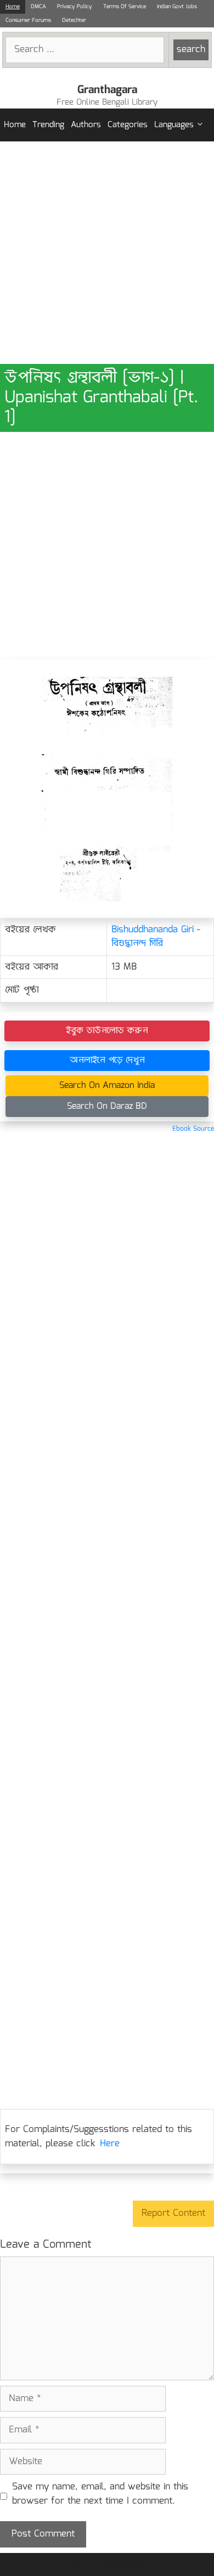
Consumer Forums (28, 20)
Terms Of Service (125, 7)
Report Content (173, 2213)
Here (110, 2144)
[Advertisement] (107, 253)
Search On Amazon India (107, 1085)
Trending (48, 125)
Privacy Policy (75, 7)
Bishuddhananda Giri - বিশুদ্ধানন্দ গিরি (156, 937)
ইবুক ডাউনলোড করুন (107, 1031)
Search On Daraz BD (107, 1106)
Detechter (74, 20)
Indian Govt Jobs (177, 7)
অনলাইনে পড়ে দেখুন (107, 1060)
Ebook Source (193, 1129)
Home (13, 7)
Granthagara (107, 90)
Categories (128, 125)
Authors (86, 125)
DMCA (38, 7)
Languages (174, 125)
